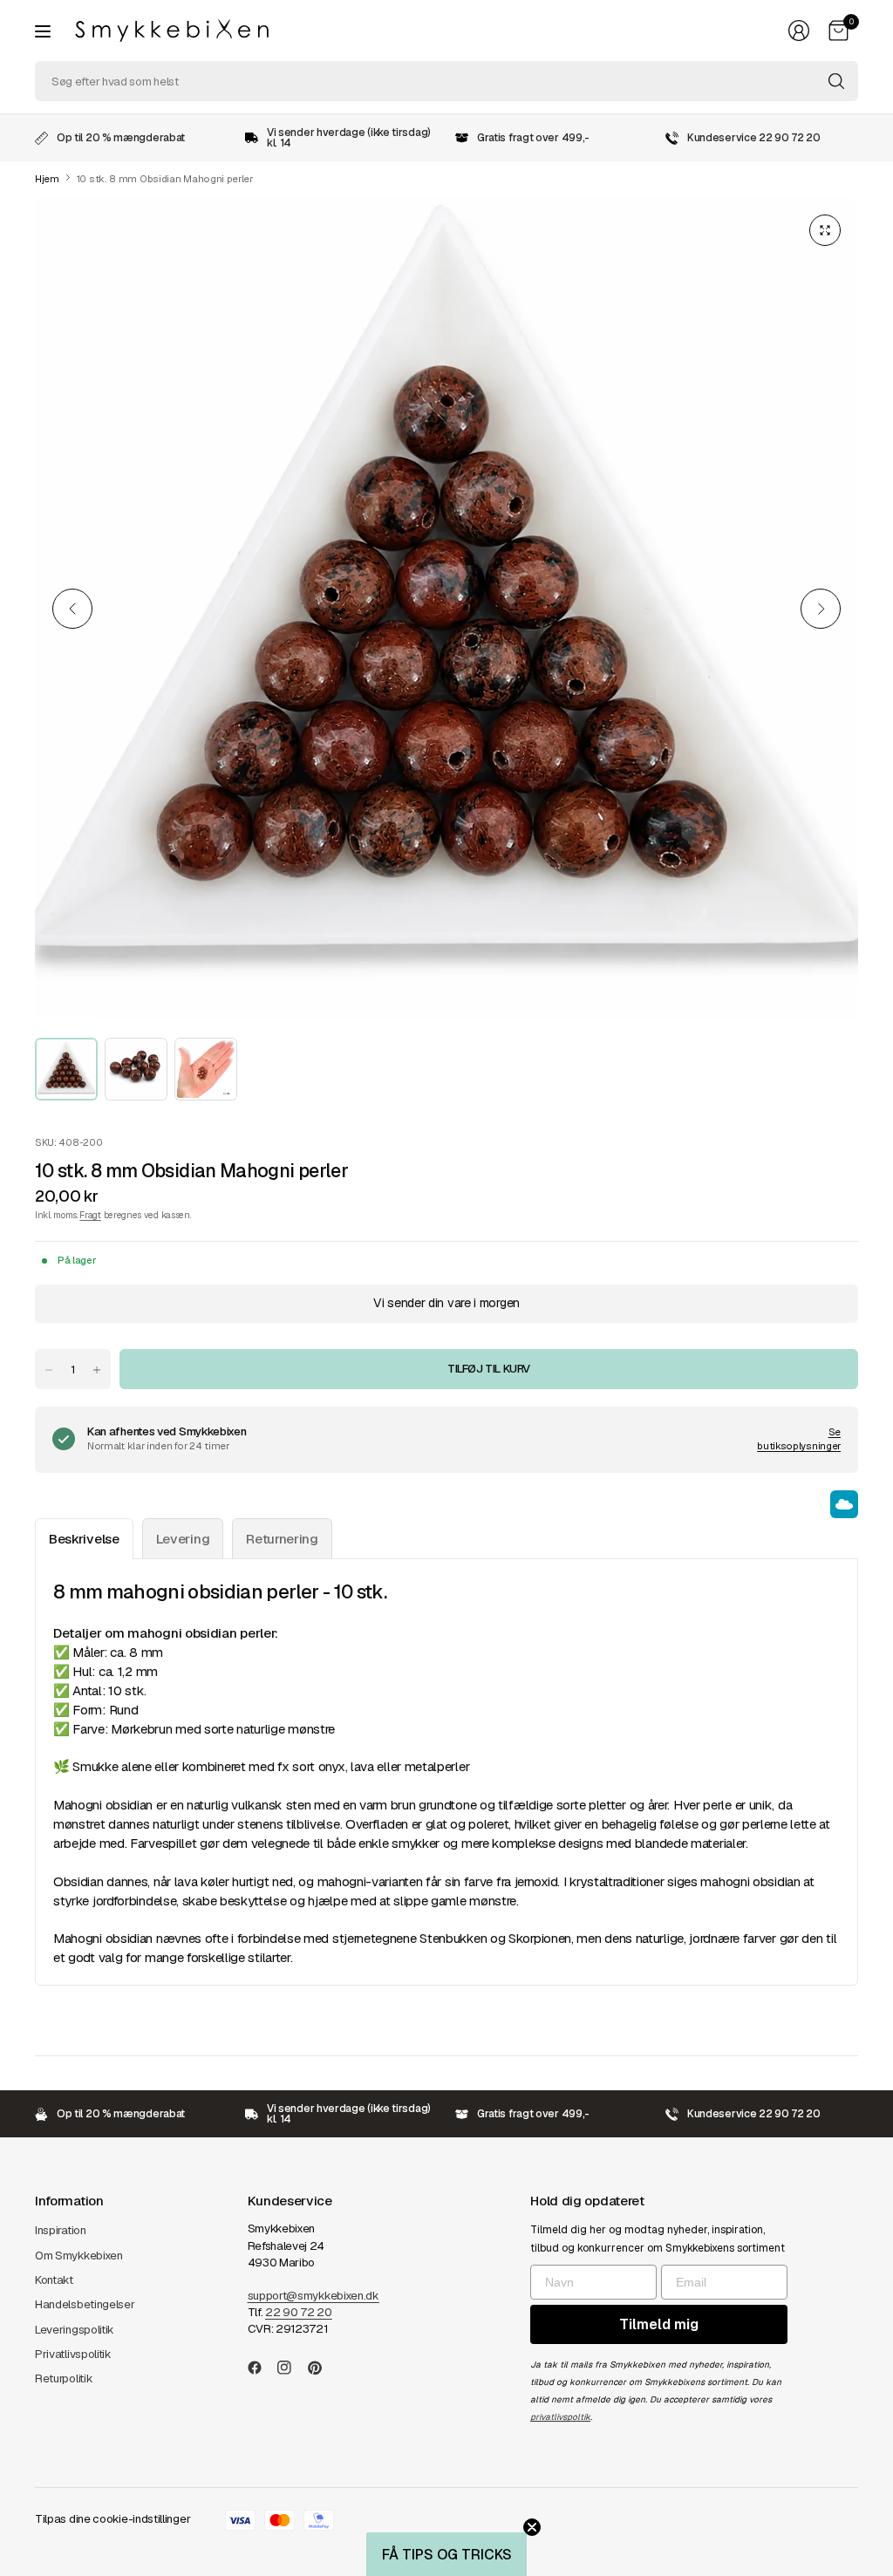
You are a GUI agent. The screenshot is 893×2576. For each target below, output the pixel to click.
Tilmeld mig (659, 2324)
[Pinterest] (322, 2368)
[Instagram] (291, 2368)
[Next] (821, 609)
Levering (183, 1539)
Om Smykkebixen (79, 2256)
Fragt (90, 1215)
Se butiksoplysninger (799, 1439)
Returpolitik (64, 2378)
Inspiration (61, 2230)
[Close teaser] (532, 2527)
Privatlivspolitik (73, 2354)
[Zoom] (825, 230)
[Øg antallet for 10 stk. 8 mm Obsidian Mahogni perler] (97, 1370)
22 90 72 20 (299, 2312)
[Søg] (836, 81)
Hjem (47, 179)
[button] (446, 2554)
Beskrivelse (84, 1539)
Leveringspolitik (75, 2330)
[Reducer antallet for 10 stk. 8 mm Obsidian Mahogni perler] (49, 1370)
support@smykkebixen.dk (314, 2296)
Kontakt (54, 2280)
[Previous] (72, 609)
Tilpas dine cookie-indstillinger (112, 2519)
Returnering (282, 1539)
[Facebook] (262, 2368)
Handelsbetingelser (85, 2304)
